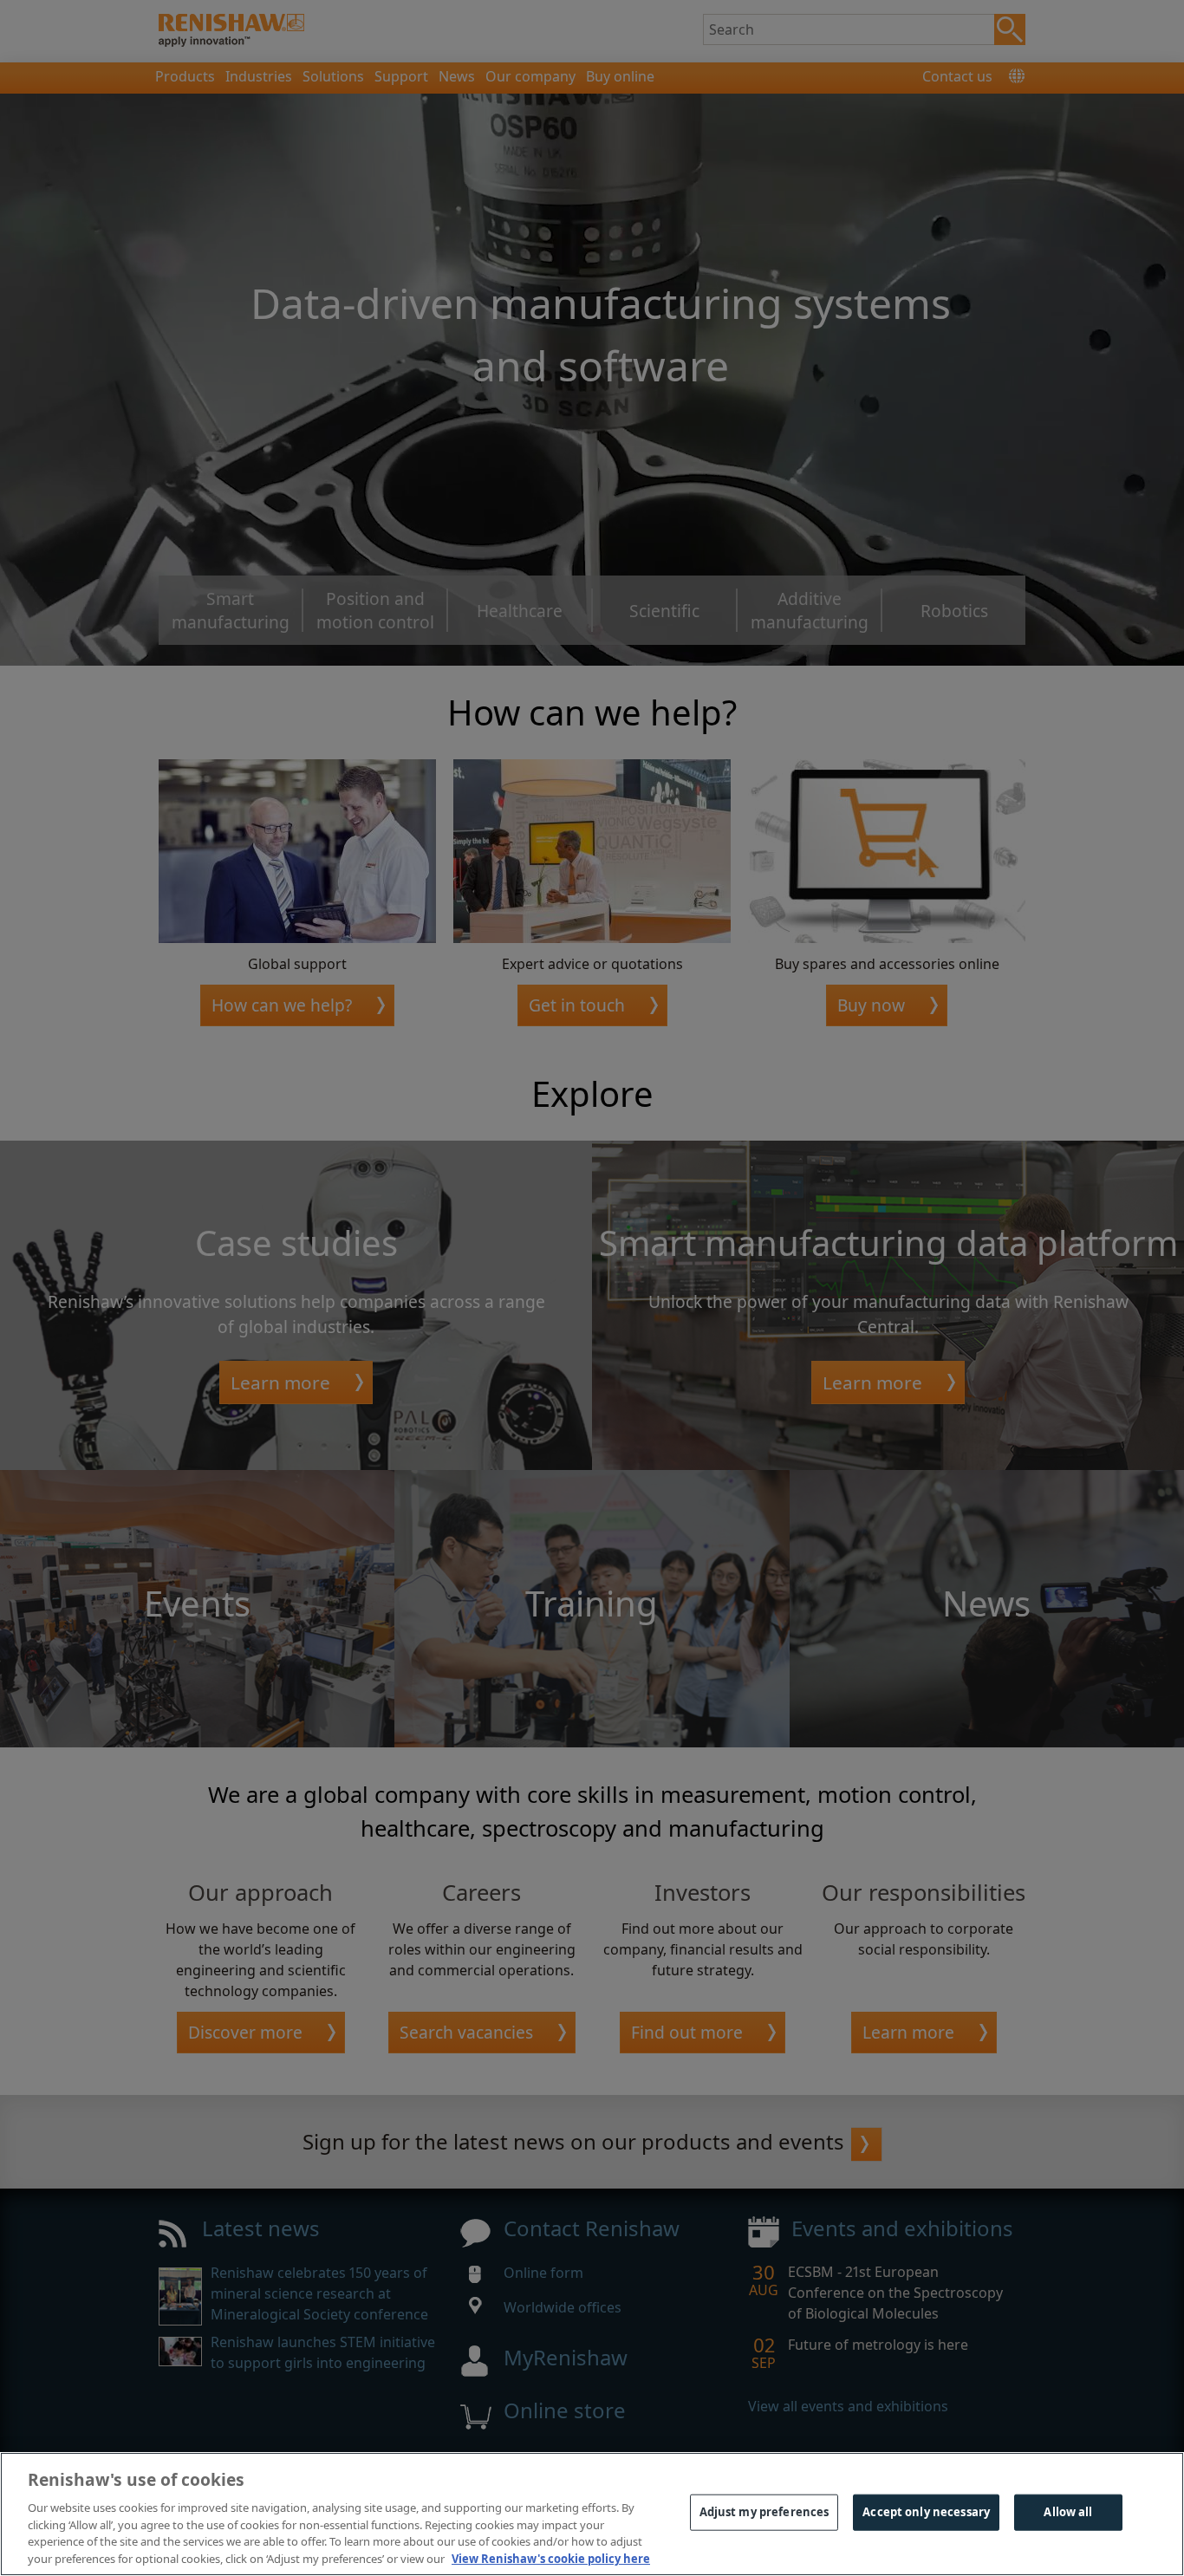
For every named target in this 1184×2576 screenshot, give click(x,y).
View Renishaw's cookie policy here (551, 2558)
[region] (592, 2514)
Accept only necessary (926, 2512)
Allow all (1068, 2512)
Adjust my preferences (764, 2512)
